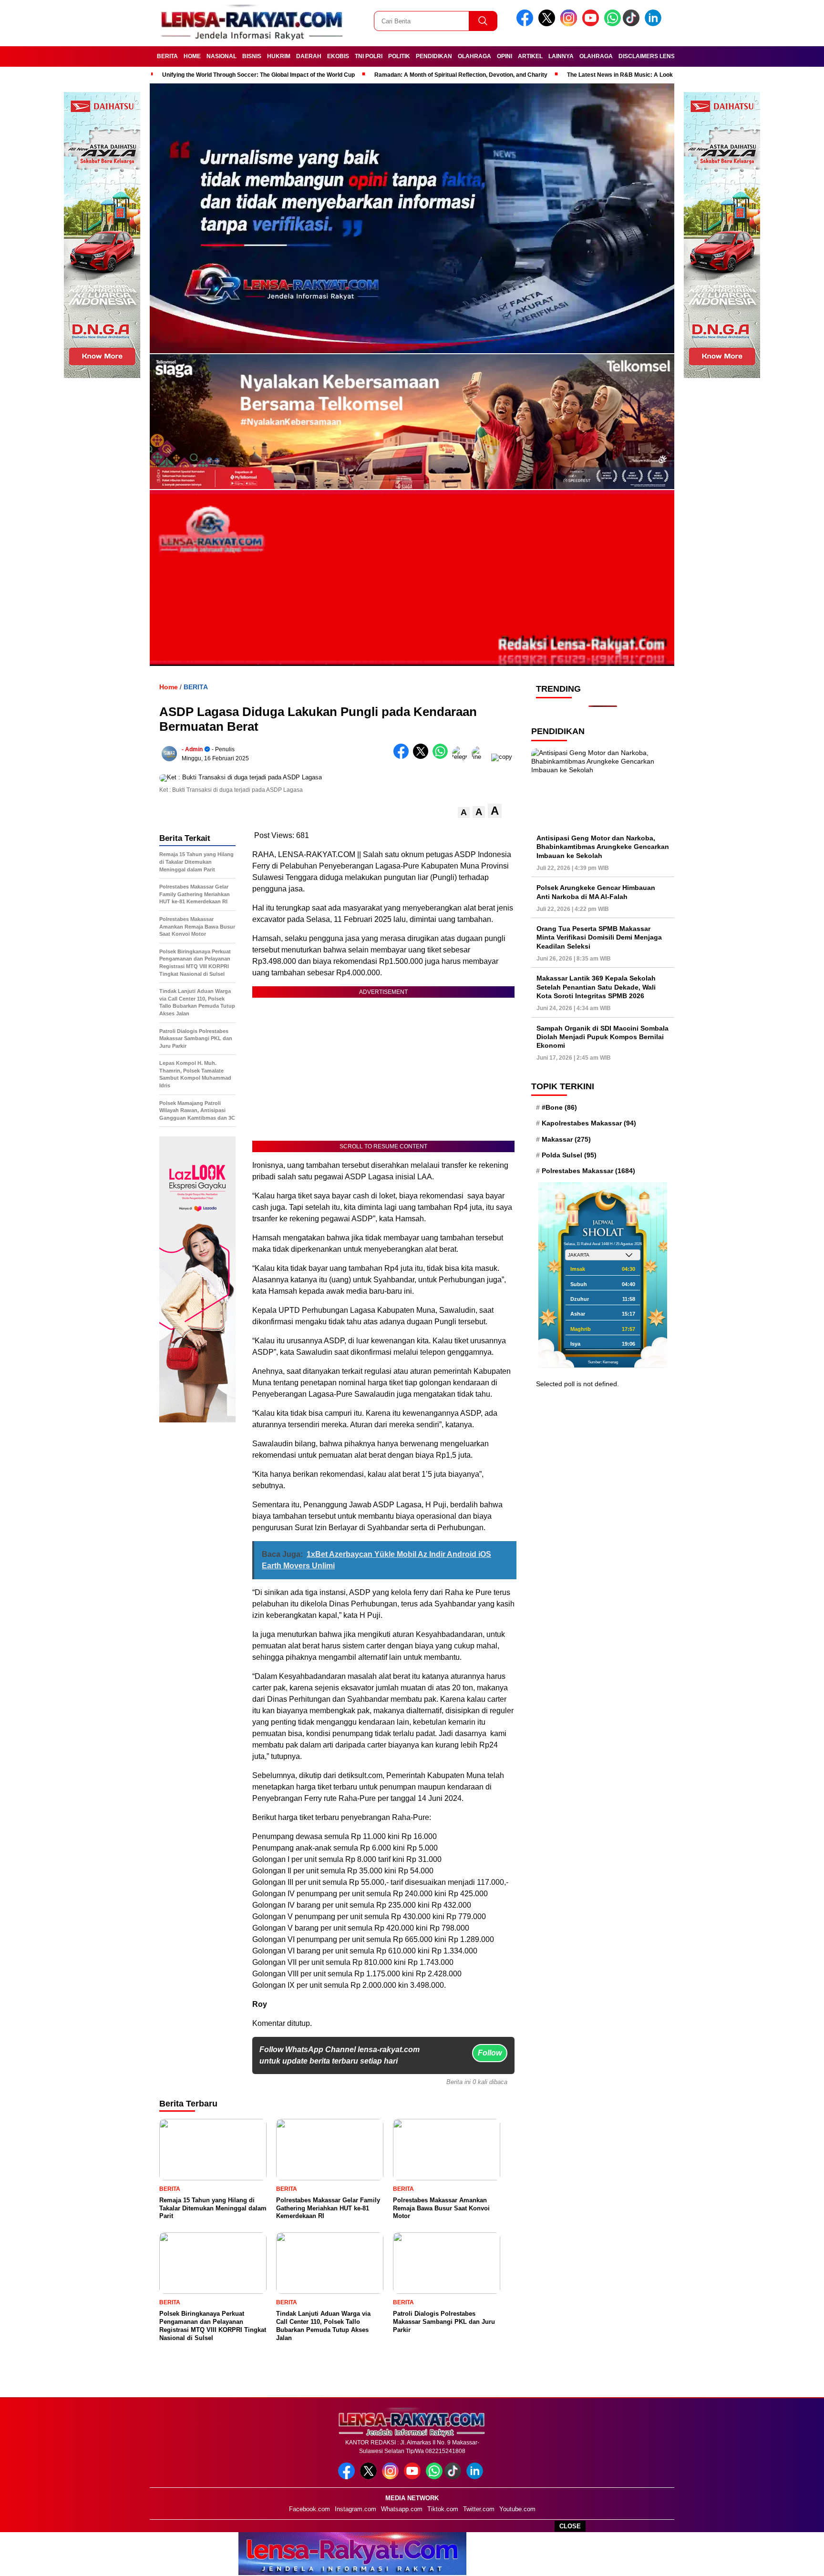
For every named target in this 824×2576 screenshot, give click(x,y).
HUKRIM (279, 56)
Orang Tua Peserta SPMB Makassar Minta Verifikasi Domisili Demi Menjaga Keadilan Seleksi (599, 937)
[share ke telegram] (462, 757)
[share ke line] (481, 757)
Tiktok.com (443, 2509)
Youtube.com (517, 2509)
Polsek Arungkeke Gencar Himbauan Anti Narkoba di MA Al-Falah (596, 892)
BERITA (167, 56)
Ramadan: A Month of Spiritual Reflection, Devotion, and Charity (461, 75)
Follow (490, 2053)
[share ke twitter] (423, 757)
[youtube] (592, 24)
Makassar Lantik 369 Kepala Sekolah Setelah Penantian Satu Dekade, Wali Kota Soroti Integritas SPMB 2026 (596, 987)
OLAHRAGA (474, 56)
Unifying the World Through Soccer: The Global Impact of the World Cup (258, 75)
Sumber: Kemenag (603, 1362)
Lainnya (561, 56)
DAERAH (309, 56)
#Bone (559, 1107)
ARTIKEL (530, 56)
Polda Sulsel (569, 1155)
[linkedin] (655, 24)
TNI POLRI (369, 56)
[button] (464, 813)
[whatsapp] (613, 24)
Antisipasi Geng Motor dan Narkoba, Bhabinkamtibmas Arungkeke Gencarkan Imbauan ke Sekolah (603, 847)
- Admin (192, 749)
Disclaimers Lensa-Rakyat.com (669, 56)
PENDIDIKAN (434, 56)
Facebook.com (309, 2509)
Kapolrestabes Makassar (589, 1123)
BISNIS (252, 56)
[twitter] (548, 24)
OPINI (505, 56)
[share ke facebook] (403, 757)
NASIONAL (221, 56)
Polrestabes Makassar (588, 1171)
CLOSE (570, 2526)
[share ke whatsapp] (442, 757)
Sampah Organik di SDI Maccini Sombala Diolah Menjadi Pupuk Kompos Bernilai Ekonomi (603, 1037)
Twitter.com (479, 2509)
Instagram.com (355, 2509)
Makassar (566, 1139)
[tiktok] (633, 24)
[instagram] (570, 24)
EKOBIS (338, 56)
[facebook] (526, 24)
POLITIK (399, 56)
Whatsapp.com (402, 2509)
